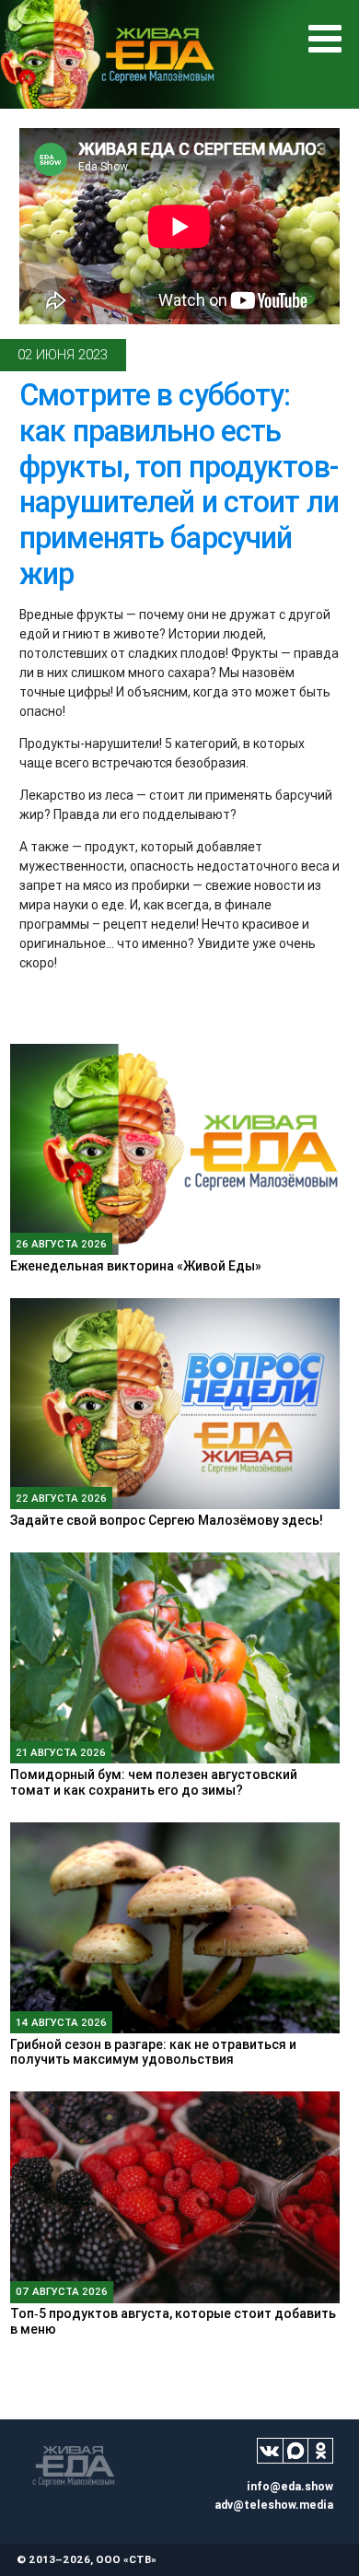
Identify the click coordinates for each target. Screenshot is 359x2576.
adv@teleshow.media (274, 2505)
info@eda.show (290, 2486)
